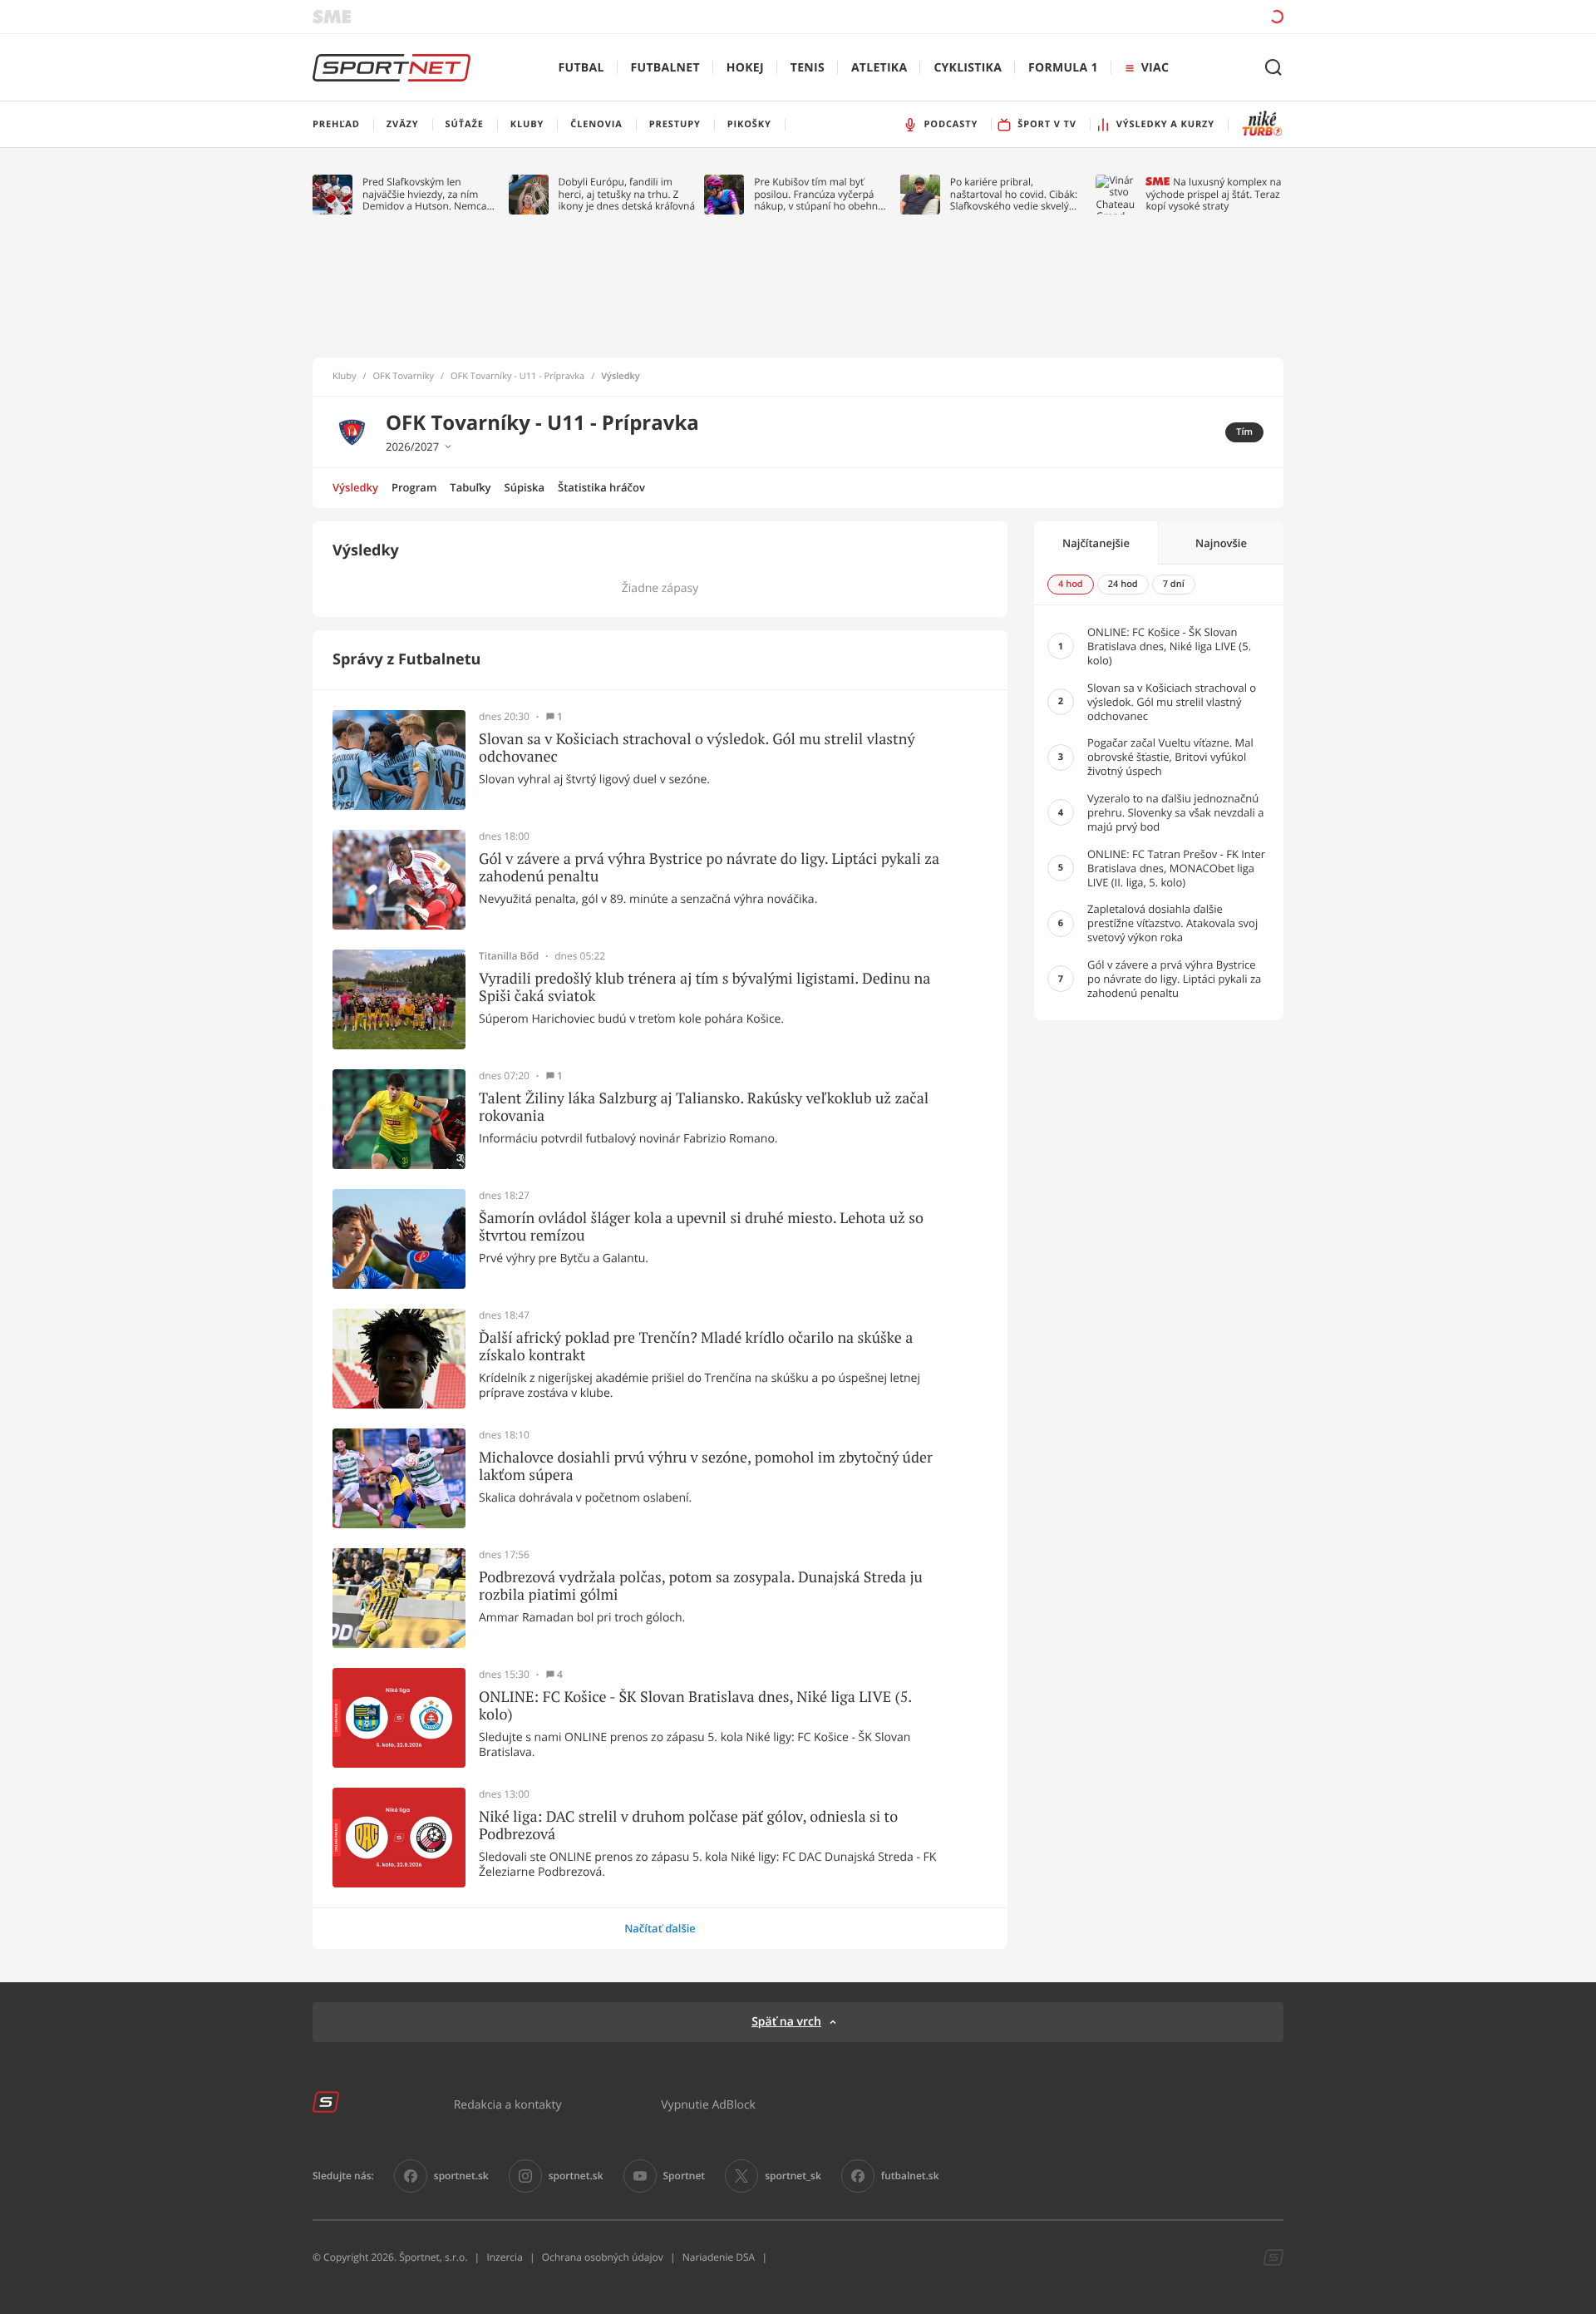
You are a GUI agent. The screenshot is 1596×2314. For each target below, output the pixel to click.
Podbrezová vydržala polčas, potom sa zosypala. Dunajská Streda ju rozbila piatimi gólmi (701, 1586)
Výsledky (355, 487)
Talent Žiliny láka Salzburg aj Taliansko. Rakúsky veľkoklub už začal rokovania (704, 1107)
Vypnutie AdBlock (708, 2104)
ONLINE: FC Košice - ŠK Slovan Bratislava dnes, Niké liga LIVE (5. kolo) (695, 1706)
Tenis (808, 68)
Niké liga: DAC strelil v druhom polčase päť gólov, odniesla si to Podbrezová (688, 1826)
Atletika (879, 68)
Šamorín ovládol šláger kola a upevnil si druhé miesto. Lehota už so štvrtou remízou (701, 1227)
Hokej (745, 68)
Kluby (345, 377)
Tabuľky (470, 487)
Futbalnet (665, 68)
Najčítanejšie (1096, 543)
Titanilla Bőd (509, 956)
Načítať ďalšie (660, 1928)
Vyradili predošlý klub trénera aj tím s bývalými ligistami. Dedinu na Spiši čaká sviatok (704, 987)
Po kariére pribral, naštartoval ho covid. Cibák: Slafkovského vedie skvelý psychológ (1014, 194)
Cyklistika (968, 68)
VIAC (1155, 68)
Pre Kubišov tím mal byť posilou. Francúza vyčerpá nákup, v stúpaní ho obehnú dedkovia (819, 194)
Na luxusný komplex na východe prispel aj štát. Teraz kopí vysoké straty (1213, 194)
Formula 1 (1063, 68)
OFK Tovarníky (404, 377)
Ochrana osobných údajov (603, 2257)
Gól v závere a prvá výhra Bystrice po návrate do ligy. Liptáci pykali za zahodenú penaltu (709, 868)
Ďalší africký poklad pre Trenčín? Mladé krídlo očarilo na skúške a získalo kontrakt (696, 1347)
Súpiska (525, 487)
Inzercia (504, 2257)
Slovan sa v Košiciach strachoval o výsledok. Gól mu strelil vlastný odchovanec (697, 748)
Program (414, 487)
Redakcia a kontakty (508, 2104)
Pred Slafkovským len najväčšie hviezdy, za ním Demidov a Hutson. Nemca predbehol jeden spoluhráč (425, 194)
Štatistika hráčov (601, 487)
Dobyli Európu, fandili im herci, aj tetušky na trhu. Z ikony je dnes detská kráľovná (627, 194)
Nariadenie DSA (719, 2257)
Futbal (581, 68)
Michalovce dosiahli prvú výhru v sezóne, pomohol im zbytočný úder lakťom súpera (706, 1466)
